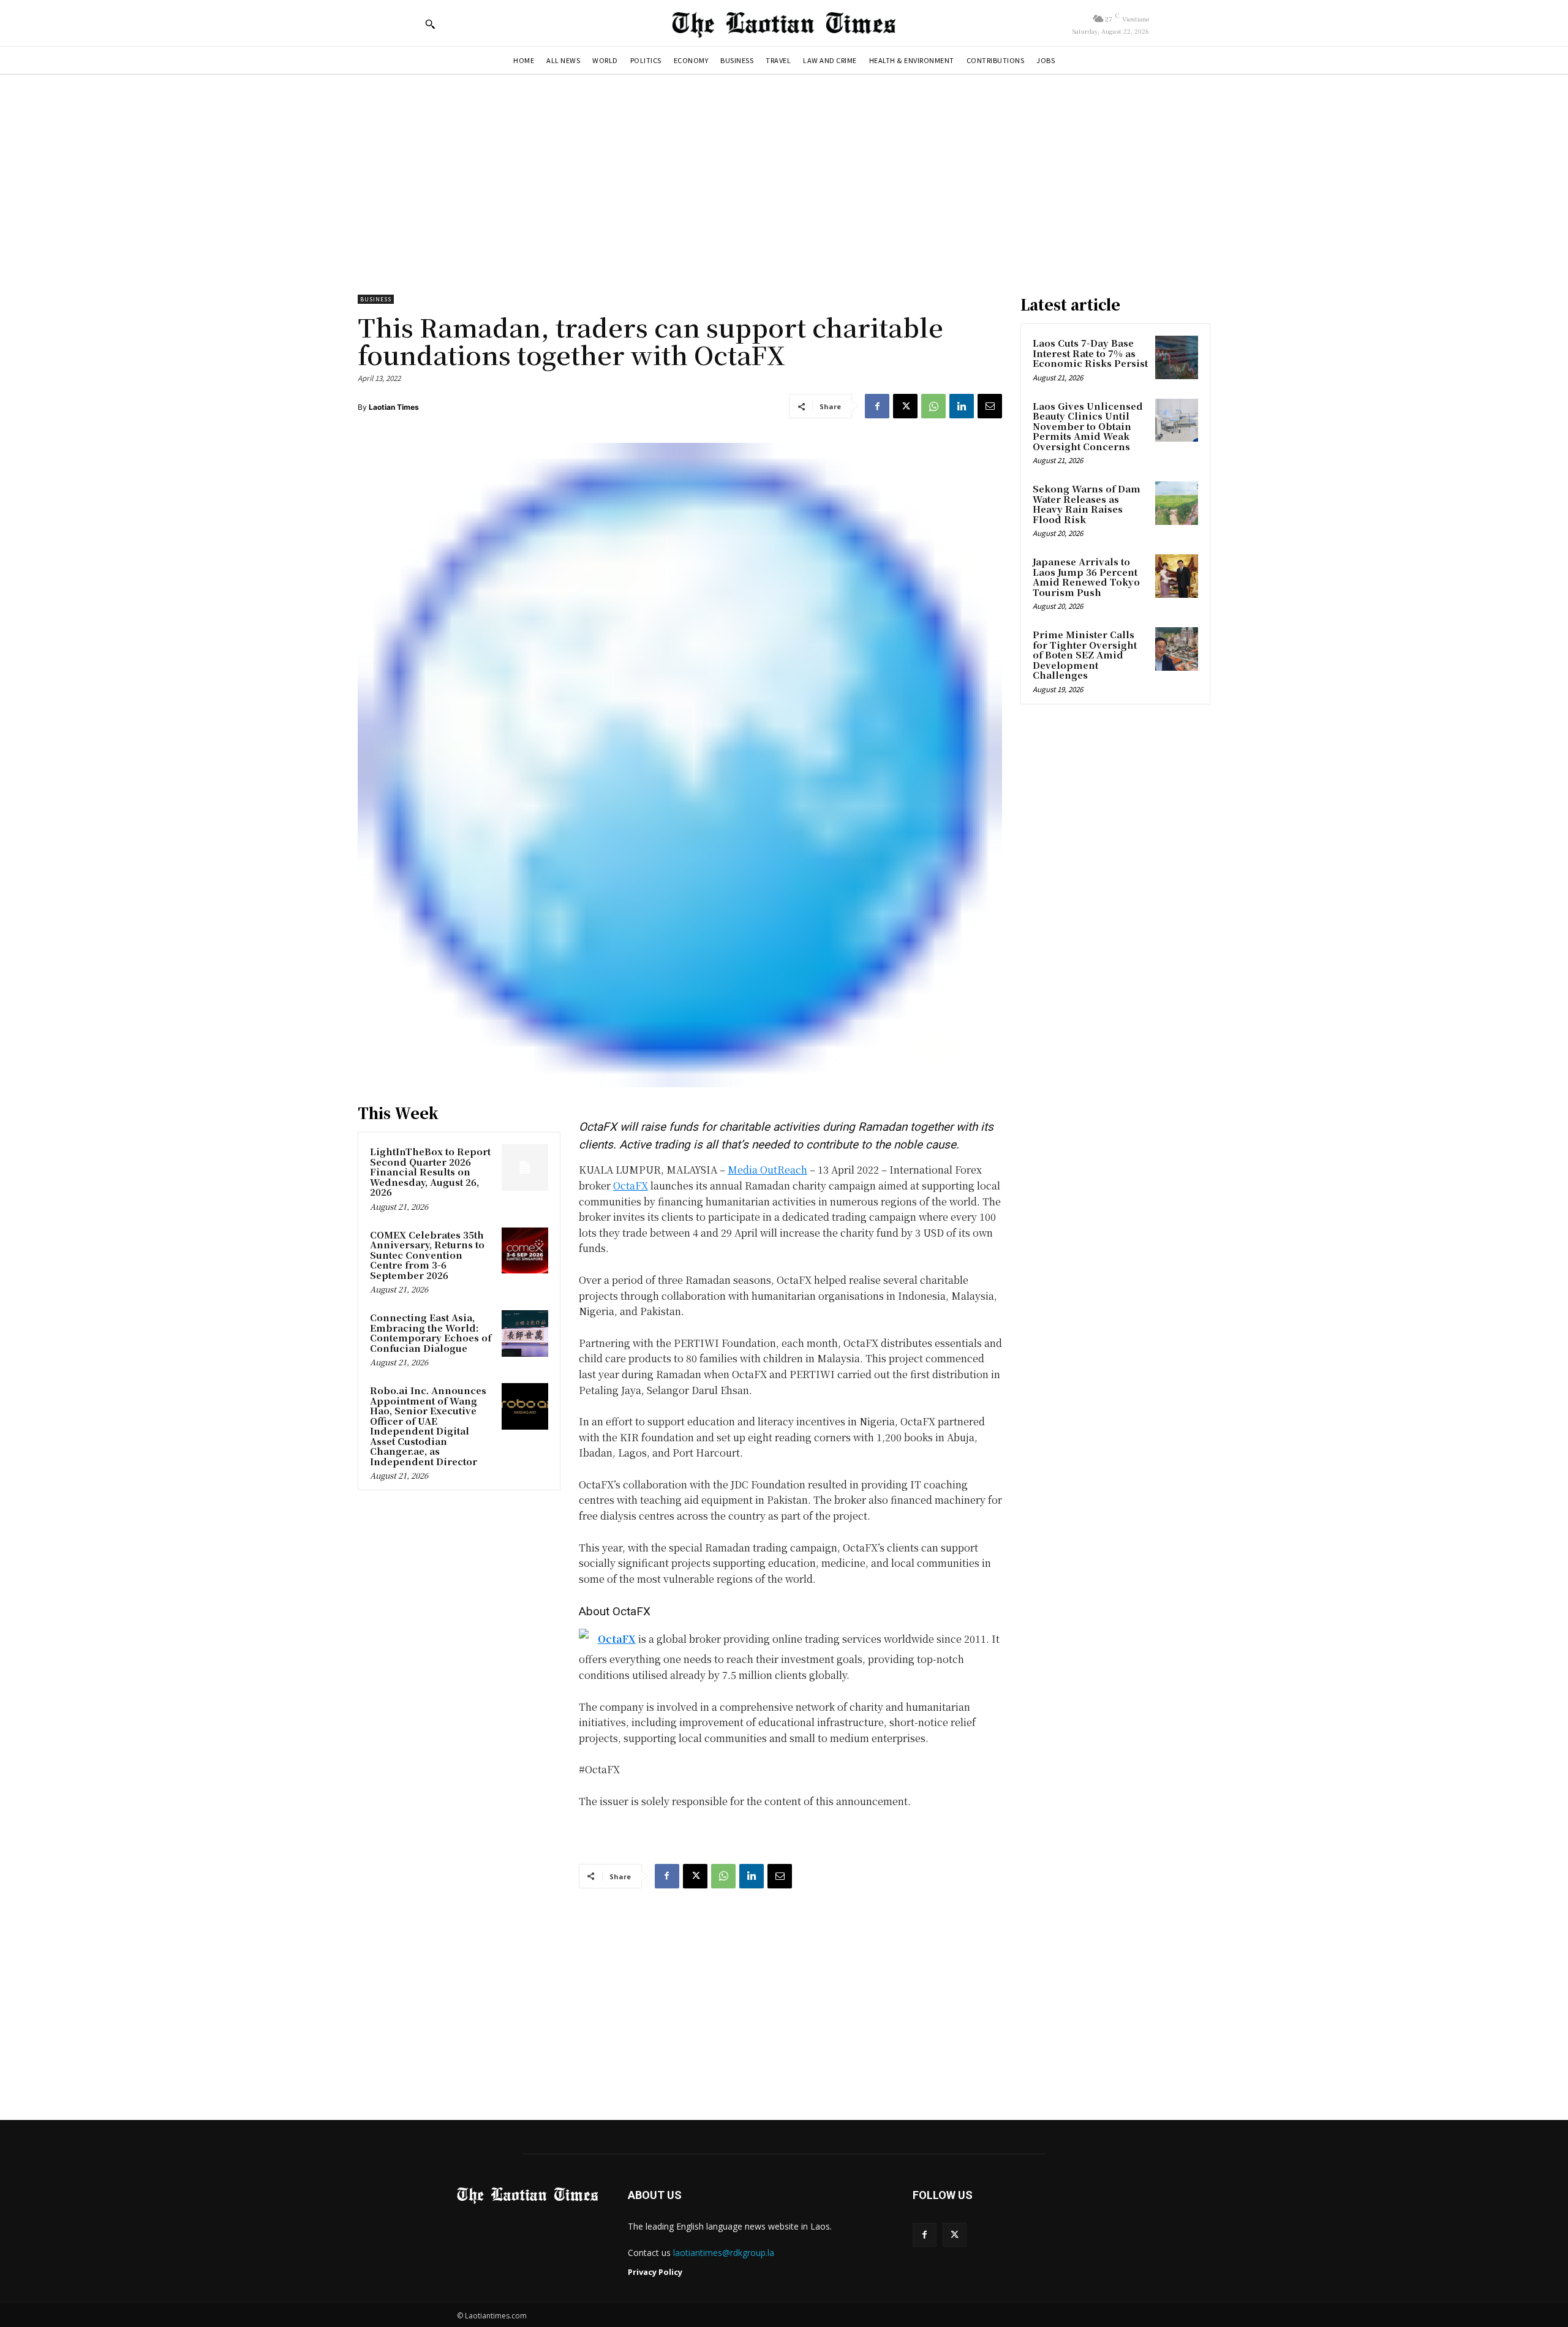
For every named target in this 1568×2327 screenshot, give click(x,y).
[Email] (990, 406)
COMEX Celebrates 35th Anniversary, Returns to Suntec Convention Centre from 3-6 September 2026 (427, 1255)
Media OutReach (767, 1170)
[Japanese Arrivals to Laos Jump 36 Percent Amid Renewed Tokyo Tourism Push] (1177, 576)
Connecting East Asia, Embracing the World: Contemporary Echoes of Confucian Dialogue (431, 1333)
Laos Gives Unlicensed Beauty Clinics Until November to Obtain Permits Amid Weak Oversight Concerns (1088, 426)
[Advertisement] (784, 178)
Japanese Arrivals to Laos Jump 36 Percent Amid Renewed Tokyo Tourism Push (1086, 577)
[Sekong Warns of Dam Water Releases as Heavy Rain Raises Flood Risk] (1177, 503)
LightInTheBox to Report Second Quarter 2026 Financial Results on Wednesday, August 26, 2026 (430, 1171)
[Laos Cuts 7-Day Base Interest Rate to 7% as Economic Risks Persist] (1177, 357)
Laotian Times (394, 407)
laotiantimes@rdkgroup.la (724, 2253)
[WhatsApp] (933, 406)
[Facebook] (877, 406)
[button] (430, 24)
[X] (905, 406)
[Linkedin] (962, 406)
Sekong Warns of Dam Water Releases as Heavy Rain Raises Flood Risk (1087, 504)
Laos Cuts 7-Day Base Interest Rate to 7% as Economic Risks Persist (1090, 353)
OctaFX (631, 1186)
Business (376, 299)
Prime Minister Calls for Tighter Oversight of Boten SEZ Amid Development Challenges (1085, 654)
